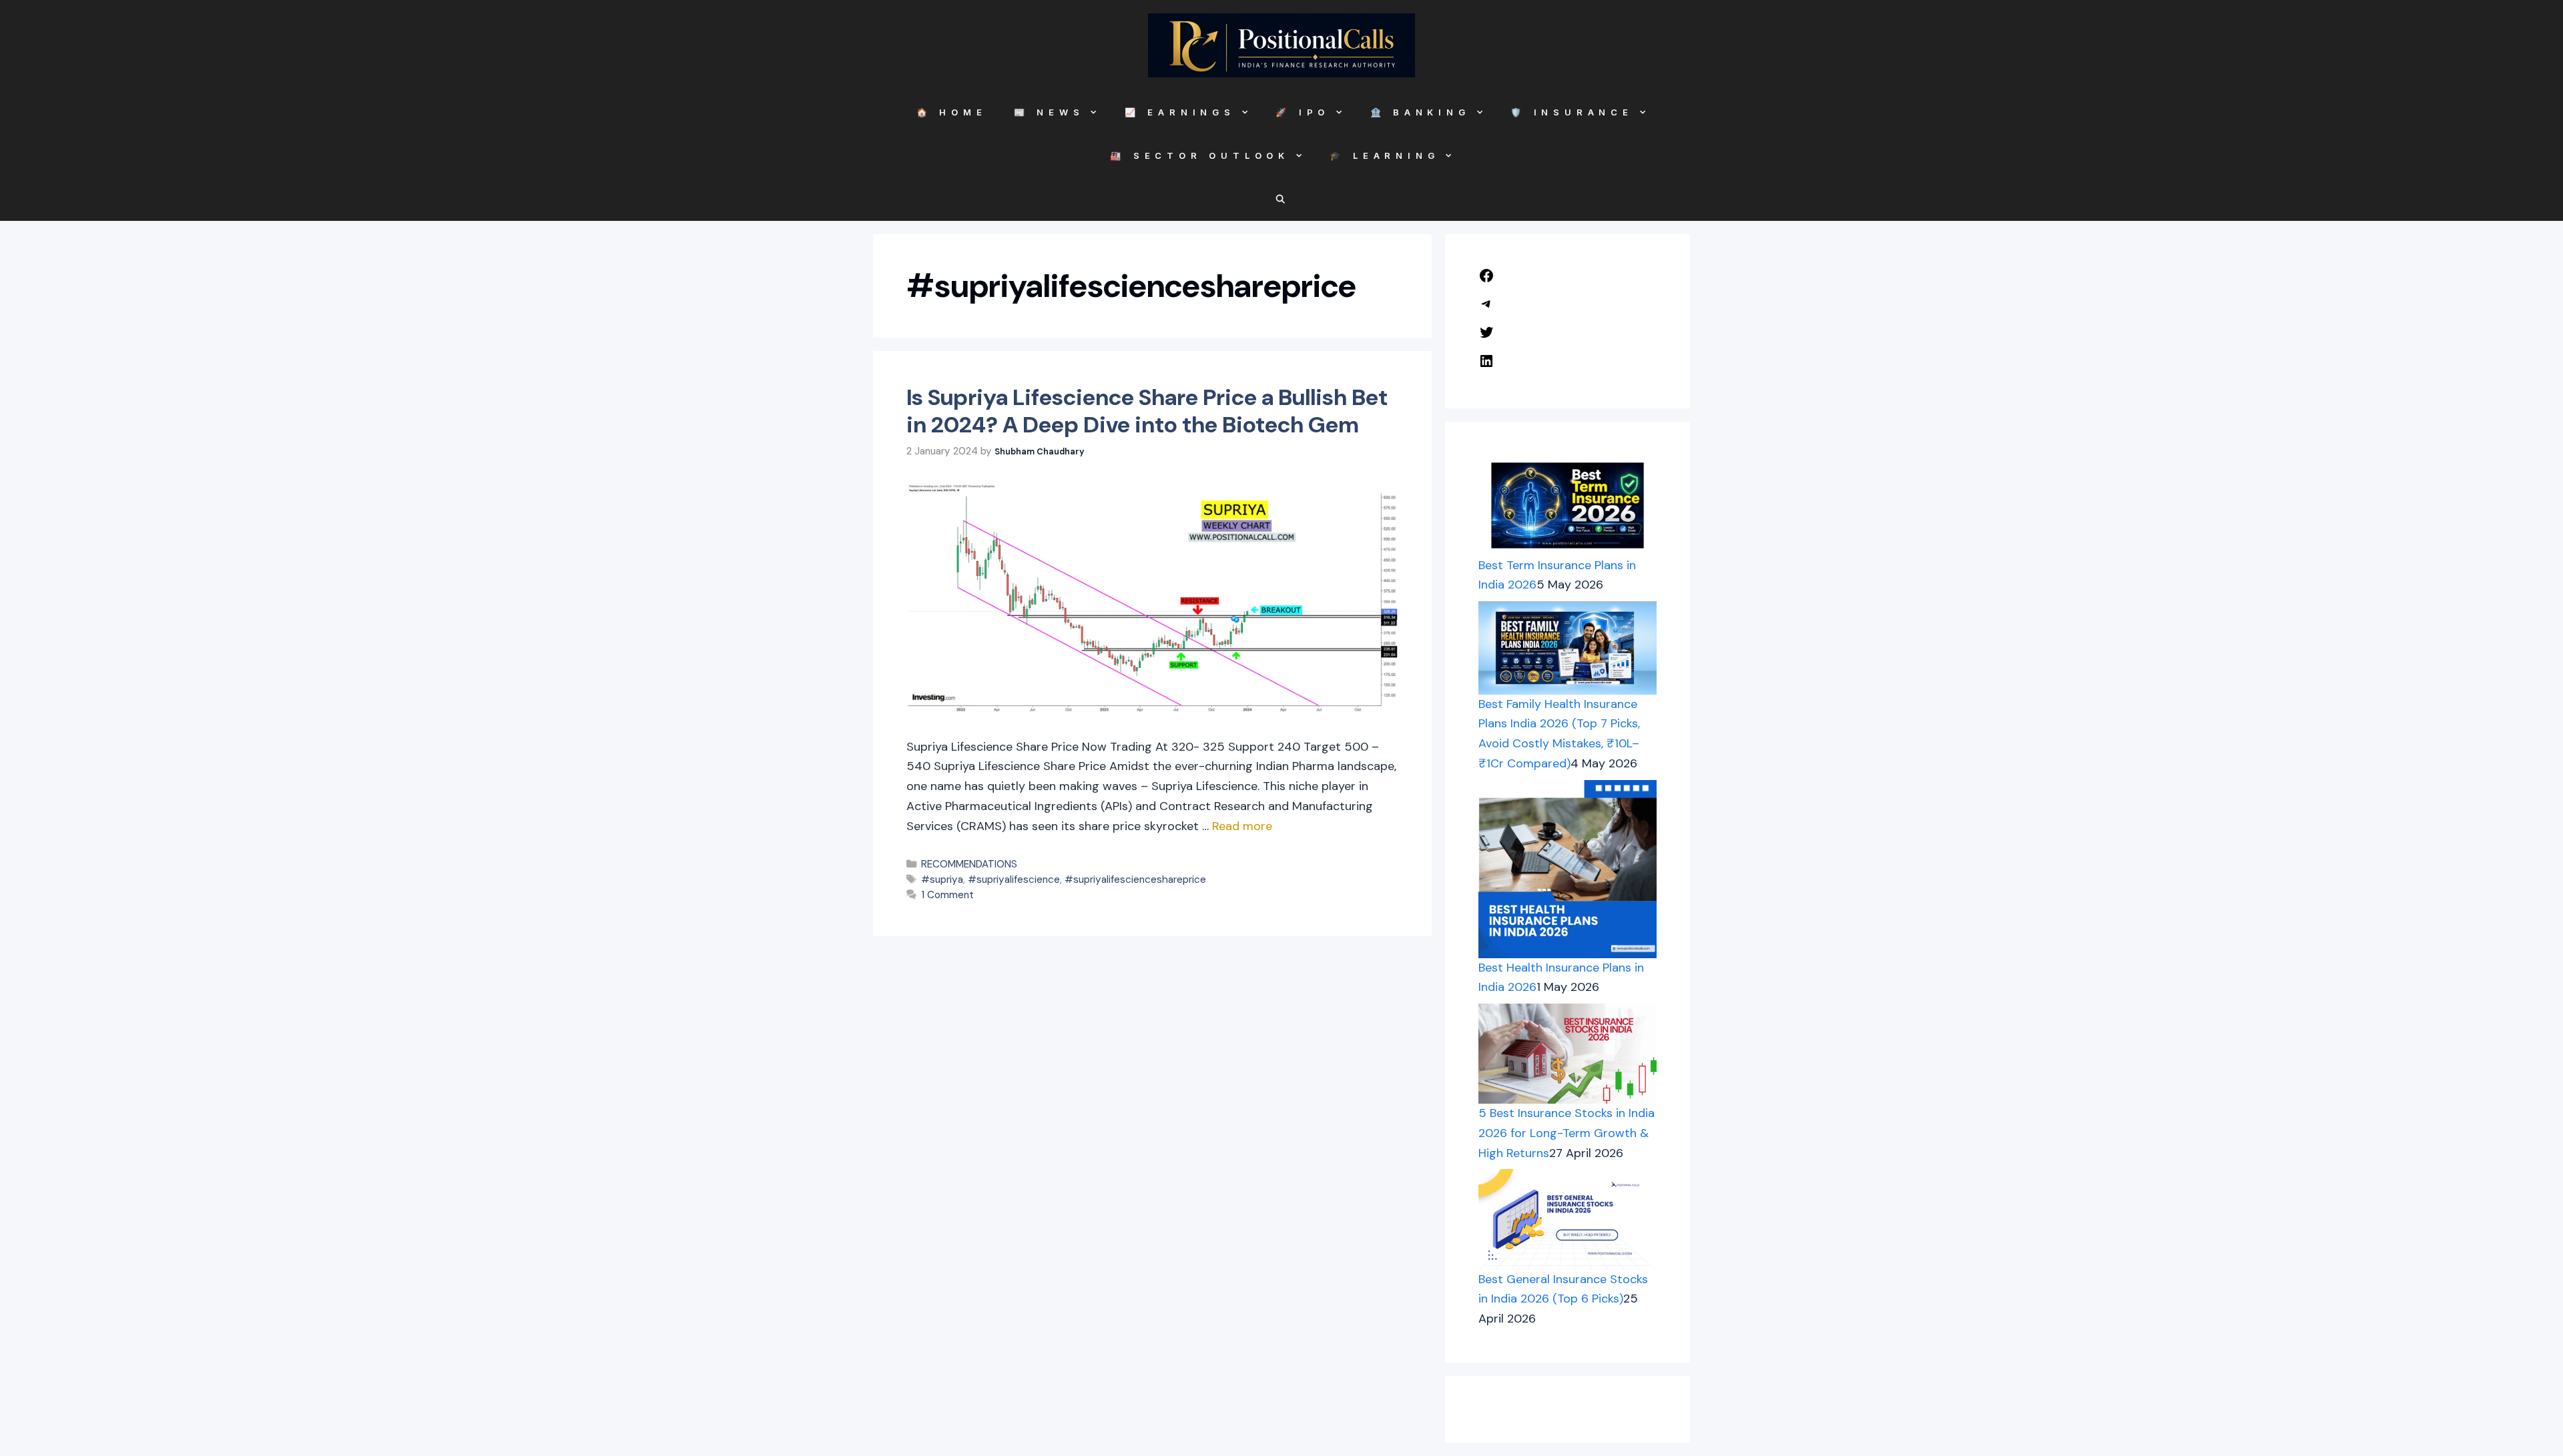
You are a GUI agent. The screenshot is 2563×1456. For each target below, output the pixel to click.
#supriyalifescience (1014, 879)
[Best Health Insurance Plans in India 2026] (1568, 869)
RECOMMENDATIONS (969, 864)
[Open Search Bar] (1282, 199)
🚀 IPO (1303, 112)
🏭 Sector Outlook (1200, 155)
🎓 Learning (1384, 155)
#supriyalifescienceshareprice (1135, 879)
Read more (1242, 826)
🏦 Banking (1420, 112)
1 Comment (947, 895)
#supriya (942, 879)
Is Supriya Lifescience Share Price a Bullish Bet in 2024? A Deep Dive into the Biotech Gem (1147, 411)
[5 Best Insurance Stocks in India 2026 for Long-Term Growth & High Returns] (1568, 1054)
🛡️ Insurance (1572, 112)
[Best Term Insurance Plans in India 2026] (1568, 505)
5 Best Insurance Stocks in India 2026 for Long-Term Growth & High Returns (1567, 1133)
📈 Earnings (1180, 112)
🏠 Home (952, 112)
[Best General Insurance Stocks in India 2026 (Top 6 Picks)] (1568, 1219)
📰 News (1049, 112)
